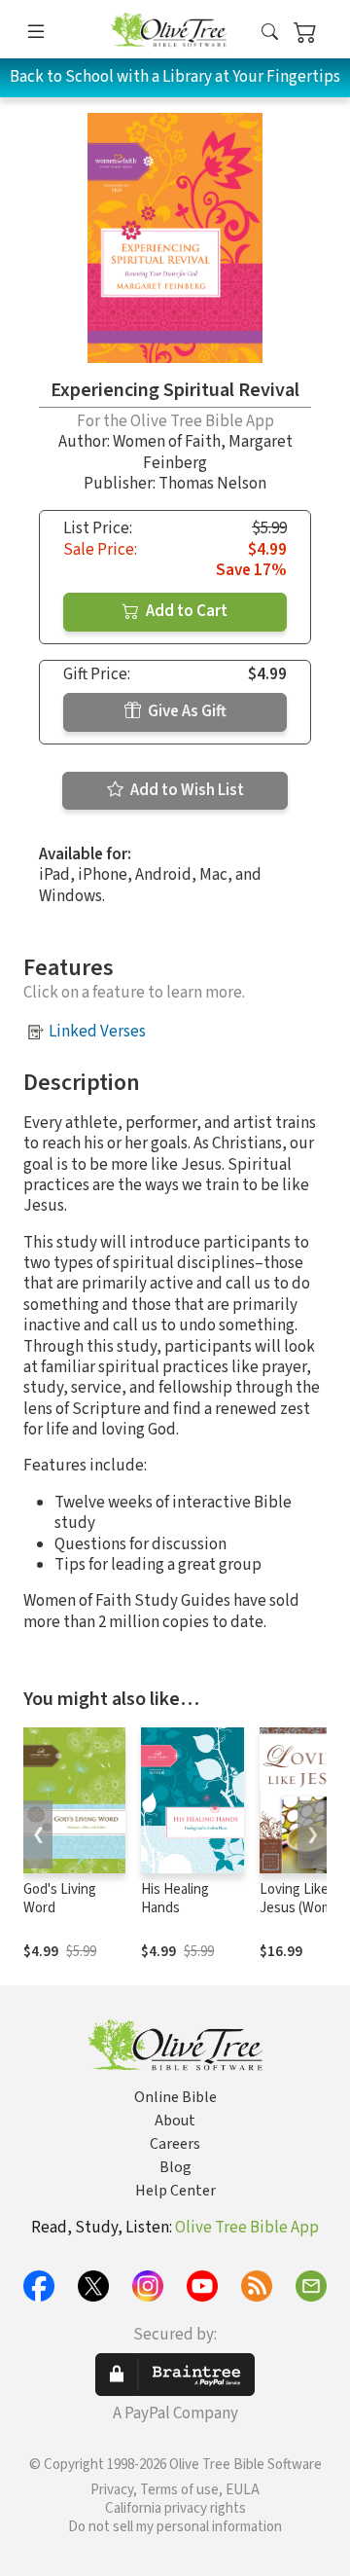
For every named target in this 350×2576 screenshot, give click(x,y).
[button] (270, 33)
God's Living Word (60, 1899)
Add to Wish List (186, 790)
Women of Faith (167, 442)
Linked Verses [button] (97, 1032)
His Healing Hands (175, 1899)
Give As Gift (186, 711)
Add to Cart (185, 611)
